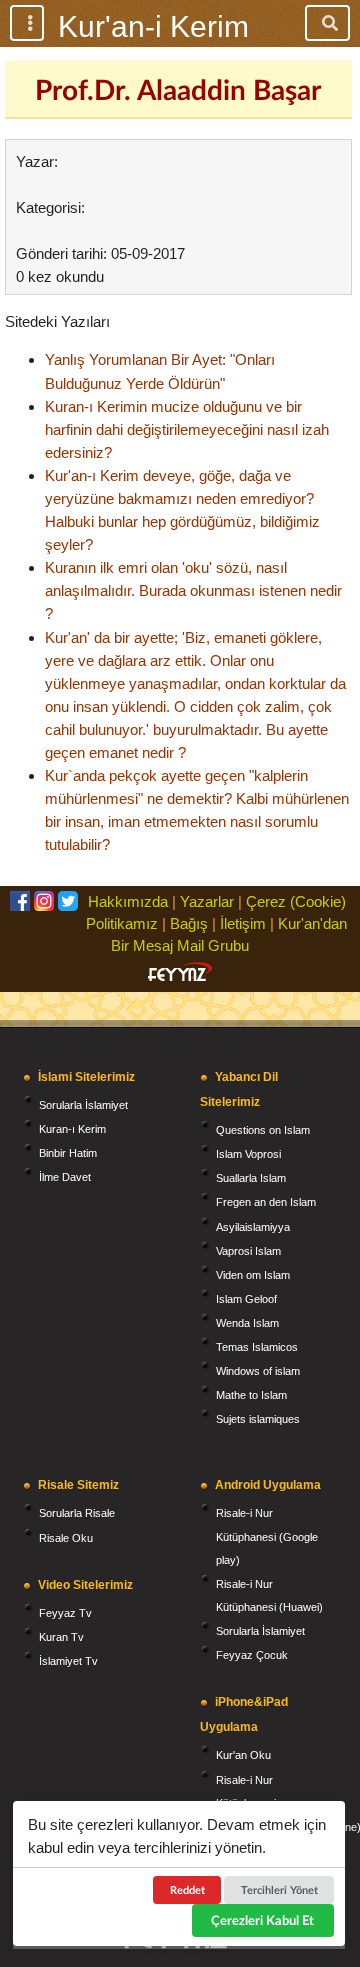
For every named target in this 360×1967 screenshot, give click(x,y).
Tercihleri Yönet (279, 1889)
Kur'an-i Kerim (153, 26)
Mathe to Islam (251, 1395)
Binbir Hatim (68, 1153)
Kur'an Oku (243, 1755)
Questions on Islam (263, 1130)
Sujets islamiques (258, 1419)
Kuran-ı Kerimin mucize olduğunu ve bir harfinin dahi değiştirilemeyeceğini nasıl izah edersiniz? (187, 429)
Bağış (189, 923)
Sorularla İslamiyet (83, 1105)
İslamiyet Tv (68, 1661)
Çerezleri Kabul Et (262, 1920)
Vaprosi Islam (248, 1251)
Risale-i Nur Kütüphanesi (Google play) (267, 1536)
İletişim (243, 923)
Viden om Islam (253, 1275)
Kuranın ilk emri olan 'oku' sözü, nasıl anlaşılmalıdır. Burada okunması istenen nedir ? (193, 590)
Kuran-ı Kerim (72, 1129)
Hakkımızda (128, 901)
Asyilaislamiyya (253, 1227)
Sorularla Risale (77, 1513)
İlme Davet (65, 1177)
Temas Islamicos (257, 1347)
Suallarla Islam (251, 1178)
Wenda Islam (247, 1323)
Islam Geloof (246, 1299)
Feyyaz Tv (65, 1613)
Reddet (187, 1889)
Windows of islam (258, 1371)
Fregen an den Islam (266, 1202)
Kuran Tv (61, 1637)
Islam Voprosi (248, 1154)
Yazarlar (207, 901)
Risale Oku (66, 1538)
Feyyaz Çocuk (252, 1655)
